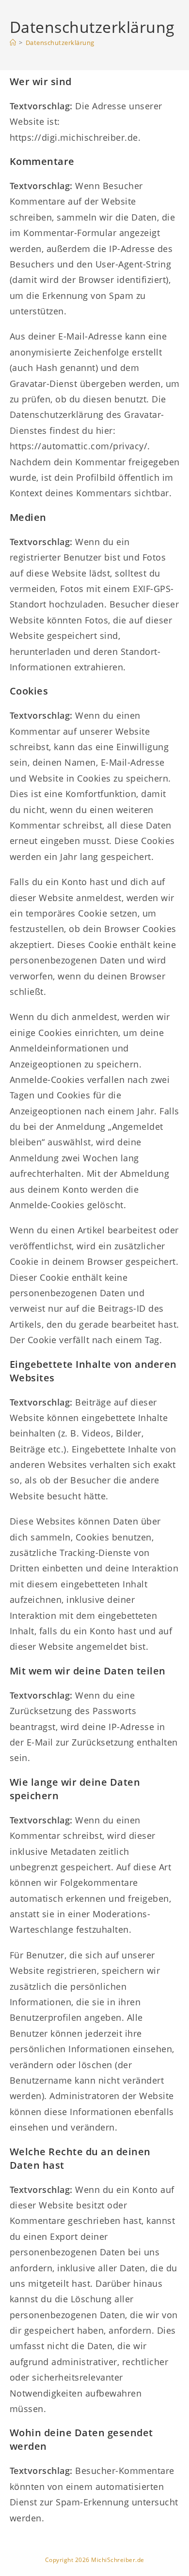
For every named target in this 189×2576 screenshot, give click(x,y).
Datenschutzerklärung (60, 43)
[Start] (13, 43)
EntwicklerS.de (113, 2566)
